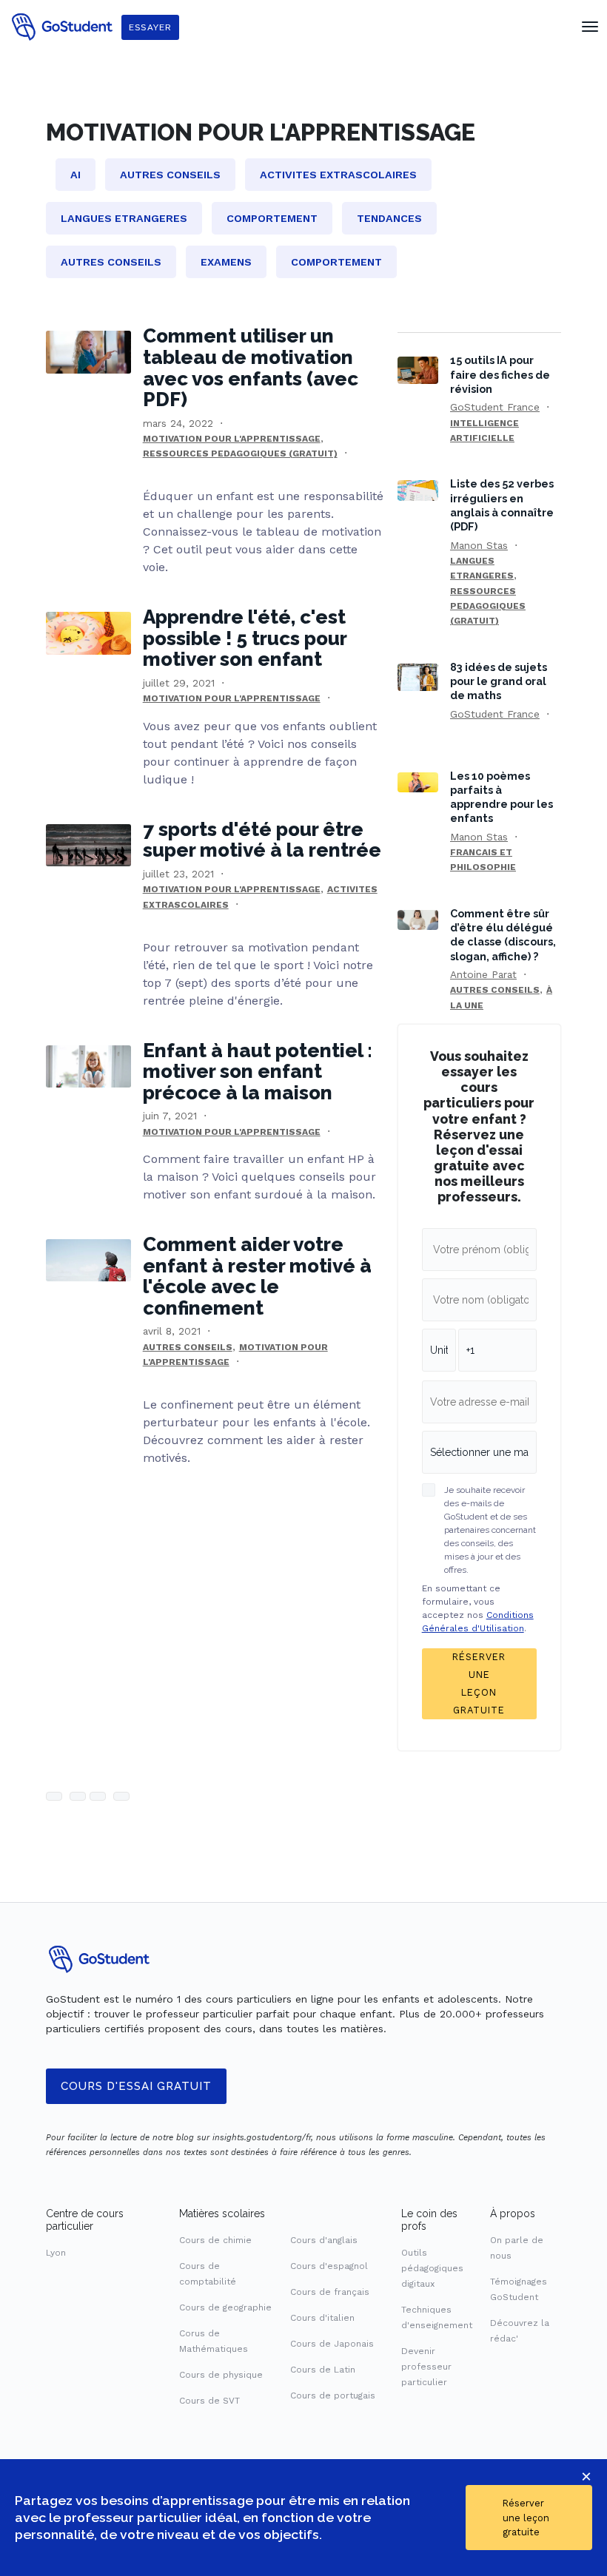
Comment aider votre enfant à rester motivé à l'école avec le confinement (257, 1276)
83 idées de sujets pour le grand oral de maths (499, 681)
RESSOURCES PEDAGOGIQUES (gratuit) (240, 454)
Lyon (56, 2253)
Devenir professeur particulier (426, 2367)
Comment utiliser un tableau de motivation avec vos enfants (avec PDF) (251, 368)
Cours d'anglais (324, 2240)
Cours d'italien (322, 2318)
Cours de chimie (215, 2240)
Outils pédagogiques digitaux (432, 2268)
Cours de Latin (323, 2370)
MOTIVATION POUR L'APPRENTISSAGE (232, 439)
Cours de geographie (225, 2307)
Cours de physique (221, 2375)
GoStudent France (495, 407)
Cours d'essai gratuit (136, 2086)
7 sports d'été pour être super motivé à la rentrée (262, 840)
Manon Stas (479, 545)
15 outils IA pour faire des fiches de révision (500, 374)
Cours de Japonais (332, 2344)
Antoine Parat (483, 974)
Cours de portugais (333, 2395)
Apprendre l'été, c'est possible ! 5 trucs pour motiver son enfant (245, 638)
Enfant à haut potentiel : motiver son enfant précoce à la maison (258, 1072)
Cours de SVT (209, 2401)
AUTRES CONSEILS (188, 1347)
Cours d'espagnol (329, 2266)
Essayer (150, 27)
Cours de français (330, 2292)
